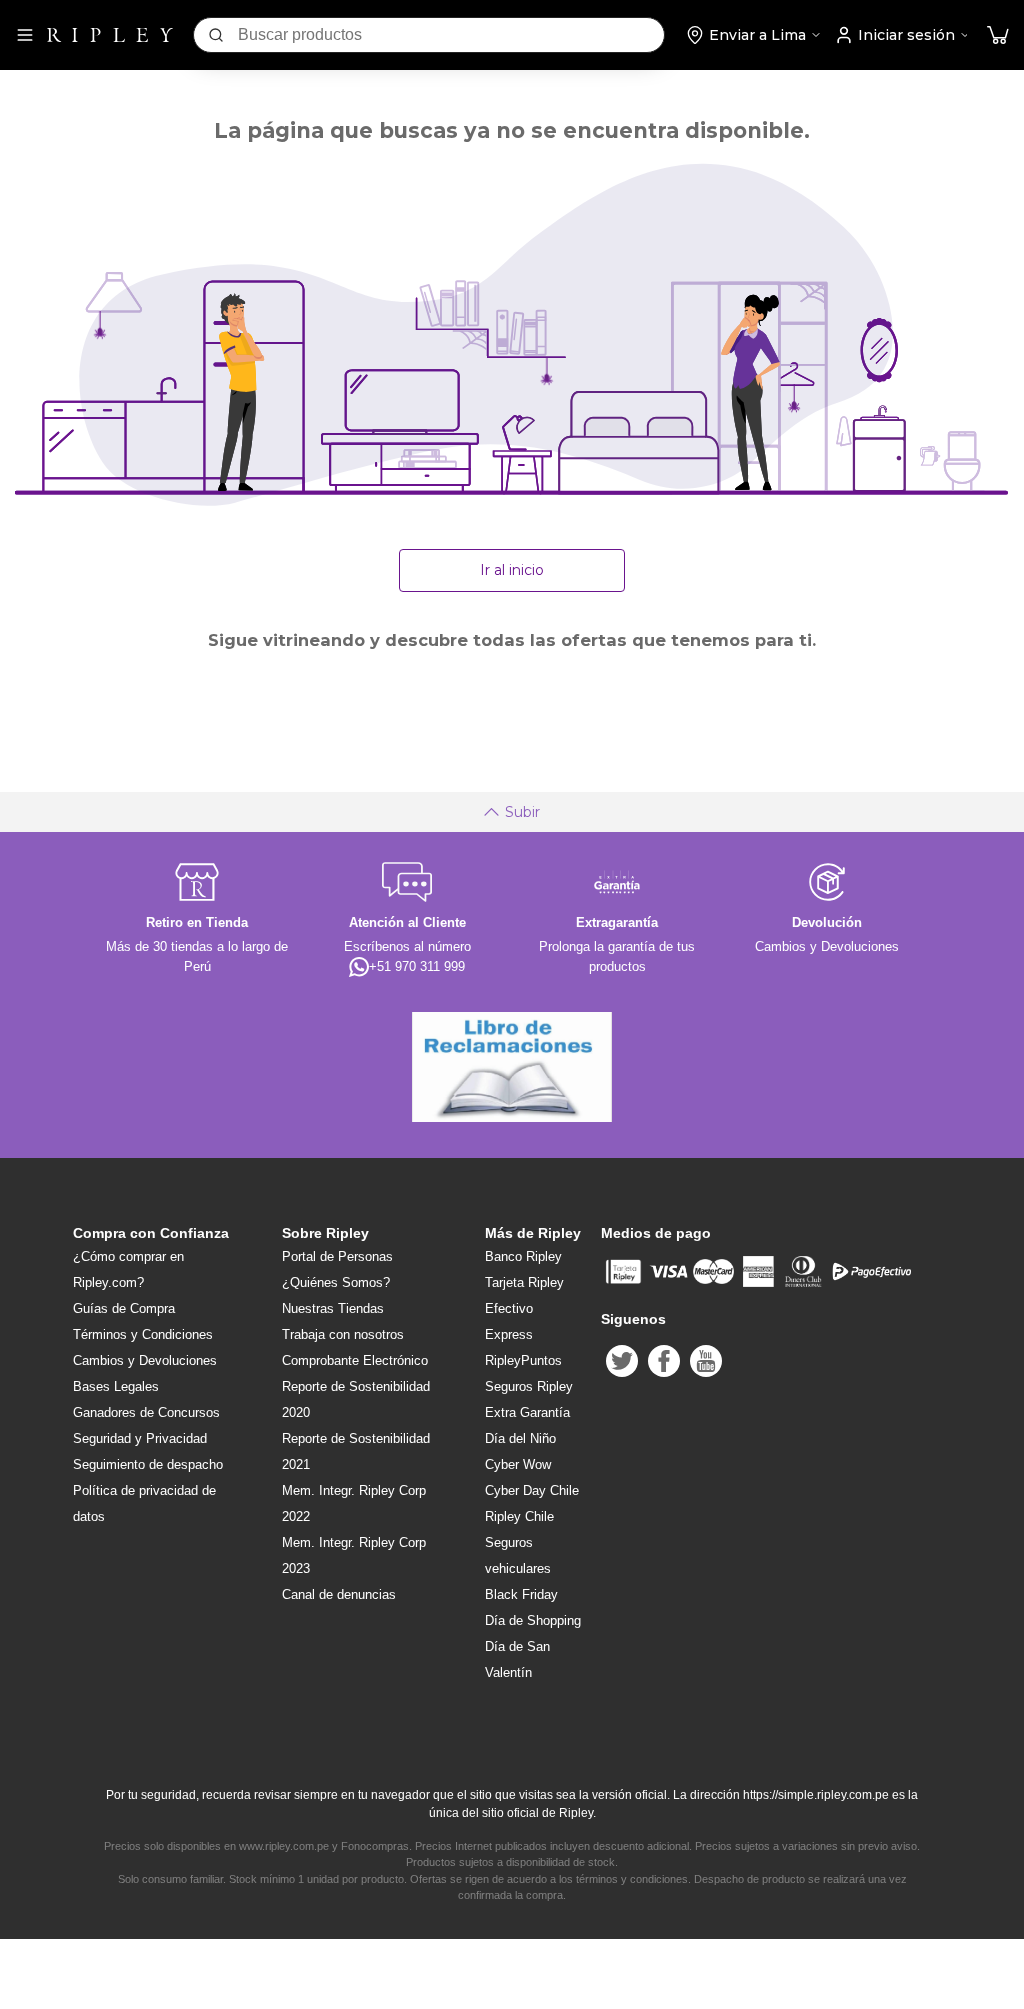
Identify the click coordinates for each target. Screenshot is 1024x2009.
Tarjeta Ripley (524, 1282)
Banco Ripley (523, 1256)
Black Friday (521, 1594)
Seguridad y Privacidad (140, 1438)
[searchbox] (451, 35)
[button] (998, 35)
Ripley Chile (519, 1516)
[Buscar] (216, 35)
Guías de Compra (124, 1308)
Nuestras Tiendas (333, 1308)
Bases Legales (116, 1386)
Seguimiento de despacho (148, 1464)
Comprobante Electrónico (355, 1360)
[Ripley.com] (110, 35)
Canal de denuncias (339, 1594)
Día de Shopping (533, 1620)
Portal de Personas (337, 1256)
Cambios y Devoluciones (145, 1360)
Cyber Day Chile (532, 1490)
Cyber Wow (518, 1464)
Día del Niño (520, 1438)
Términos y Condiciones (143, 1334)
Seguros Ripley (529, 1386)
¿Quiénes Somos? (336, 1282)
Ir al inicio (512, 570)
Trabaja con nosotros (343, 1334)
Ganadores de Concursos (146, 1412)
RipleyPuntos (523, 1360)
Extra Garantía (527, 1412)
